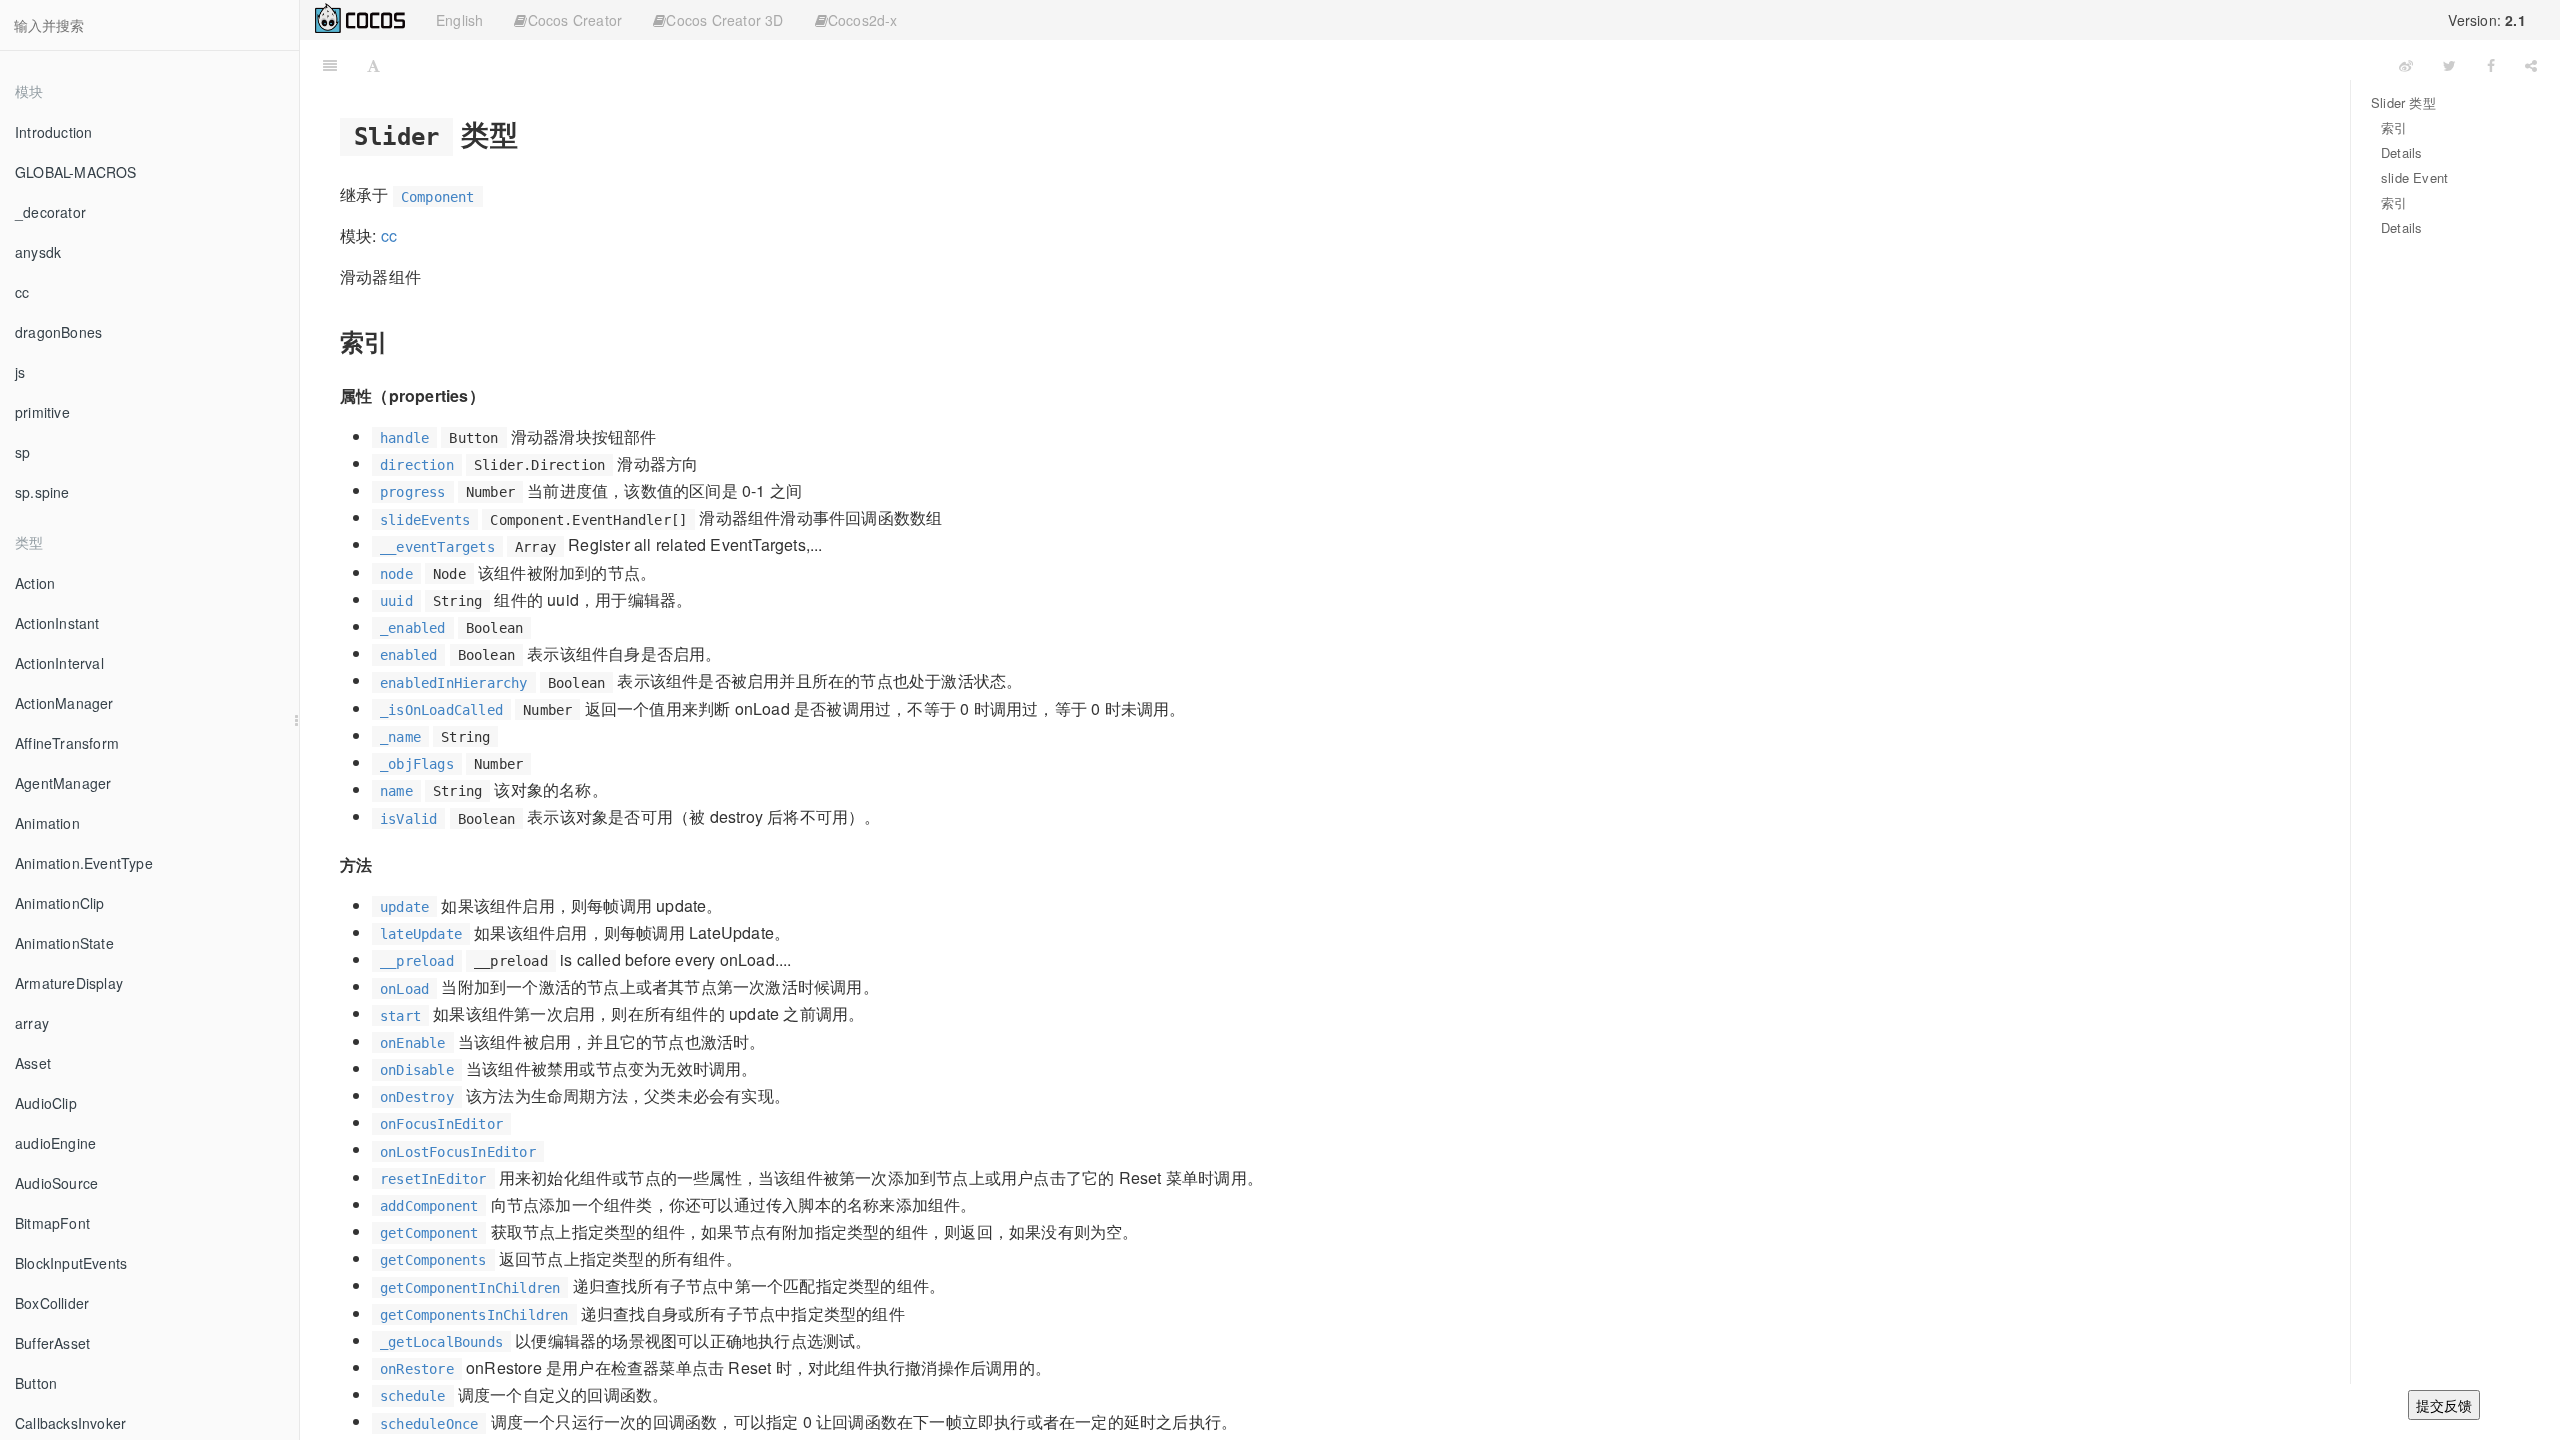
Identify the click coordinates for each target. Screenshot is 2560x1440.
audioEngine (55, 1143)
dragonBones (58, 332)
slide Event (2414, 177)
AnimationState (64, 943)
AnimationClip (60, 903)
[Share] (2531, 65)
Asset (33, 1063)
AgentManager (63, 783)
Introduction (53, 132)
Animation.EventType (84, 863)
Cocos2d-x (863, 20)
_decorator (50, 212)
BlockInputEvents (71, 1263)
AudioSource (56, 1183)
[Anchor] (532, 133)
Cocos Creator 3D (724, 20)
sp (22, 452)
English (459, 20)
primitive (42, 412)
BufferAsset (52, 1343)
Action (35, 583)
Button (36, 1383)
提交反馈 (2444, 1405)
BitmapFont (52, 1223)
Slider (1389, 64)
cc (22, 292)
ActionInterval (59, 663)
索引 (2394, 127)
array (32, 1023)
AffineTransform (67, 743)
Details (2401, 152)
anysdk (38, 252)
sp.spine (42, 492)
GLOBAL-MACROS (76, 172)
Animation (47, 823)
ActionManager (64, 703)
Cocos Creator (575, 20)
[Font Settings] (373, 65)
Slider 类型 (2403, 102)
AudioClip (46, 1103)
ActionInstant (57, 623)
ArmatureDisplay (69, 983)
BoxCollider (52, 1303)
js (20, 372)
